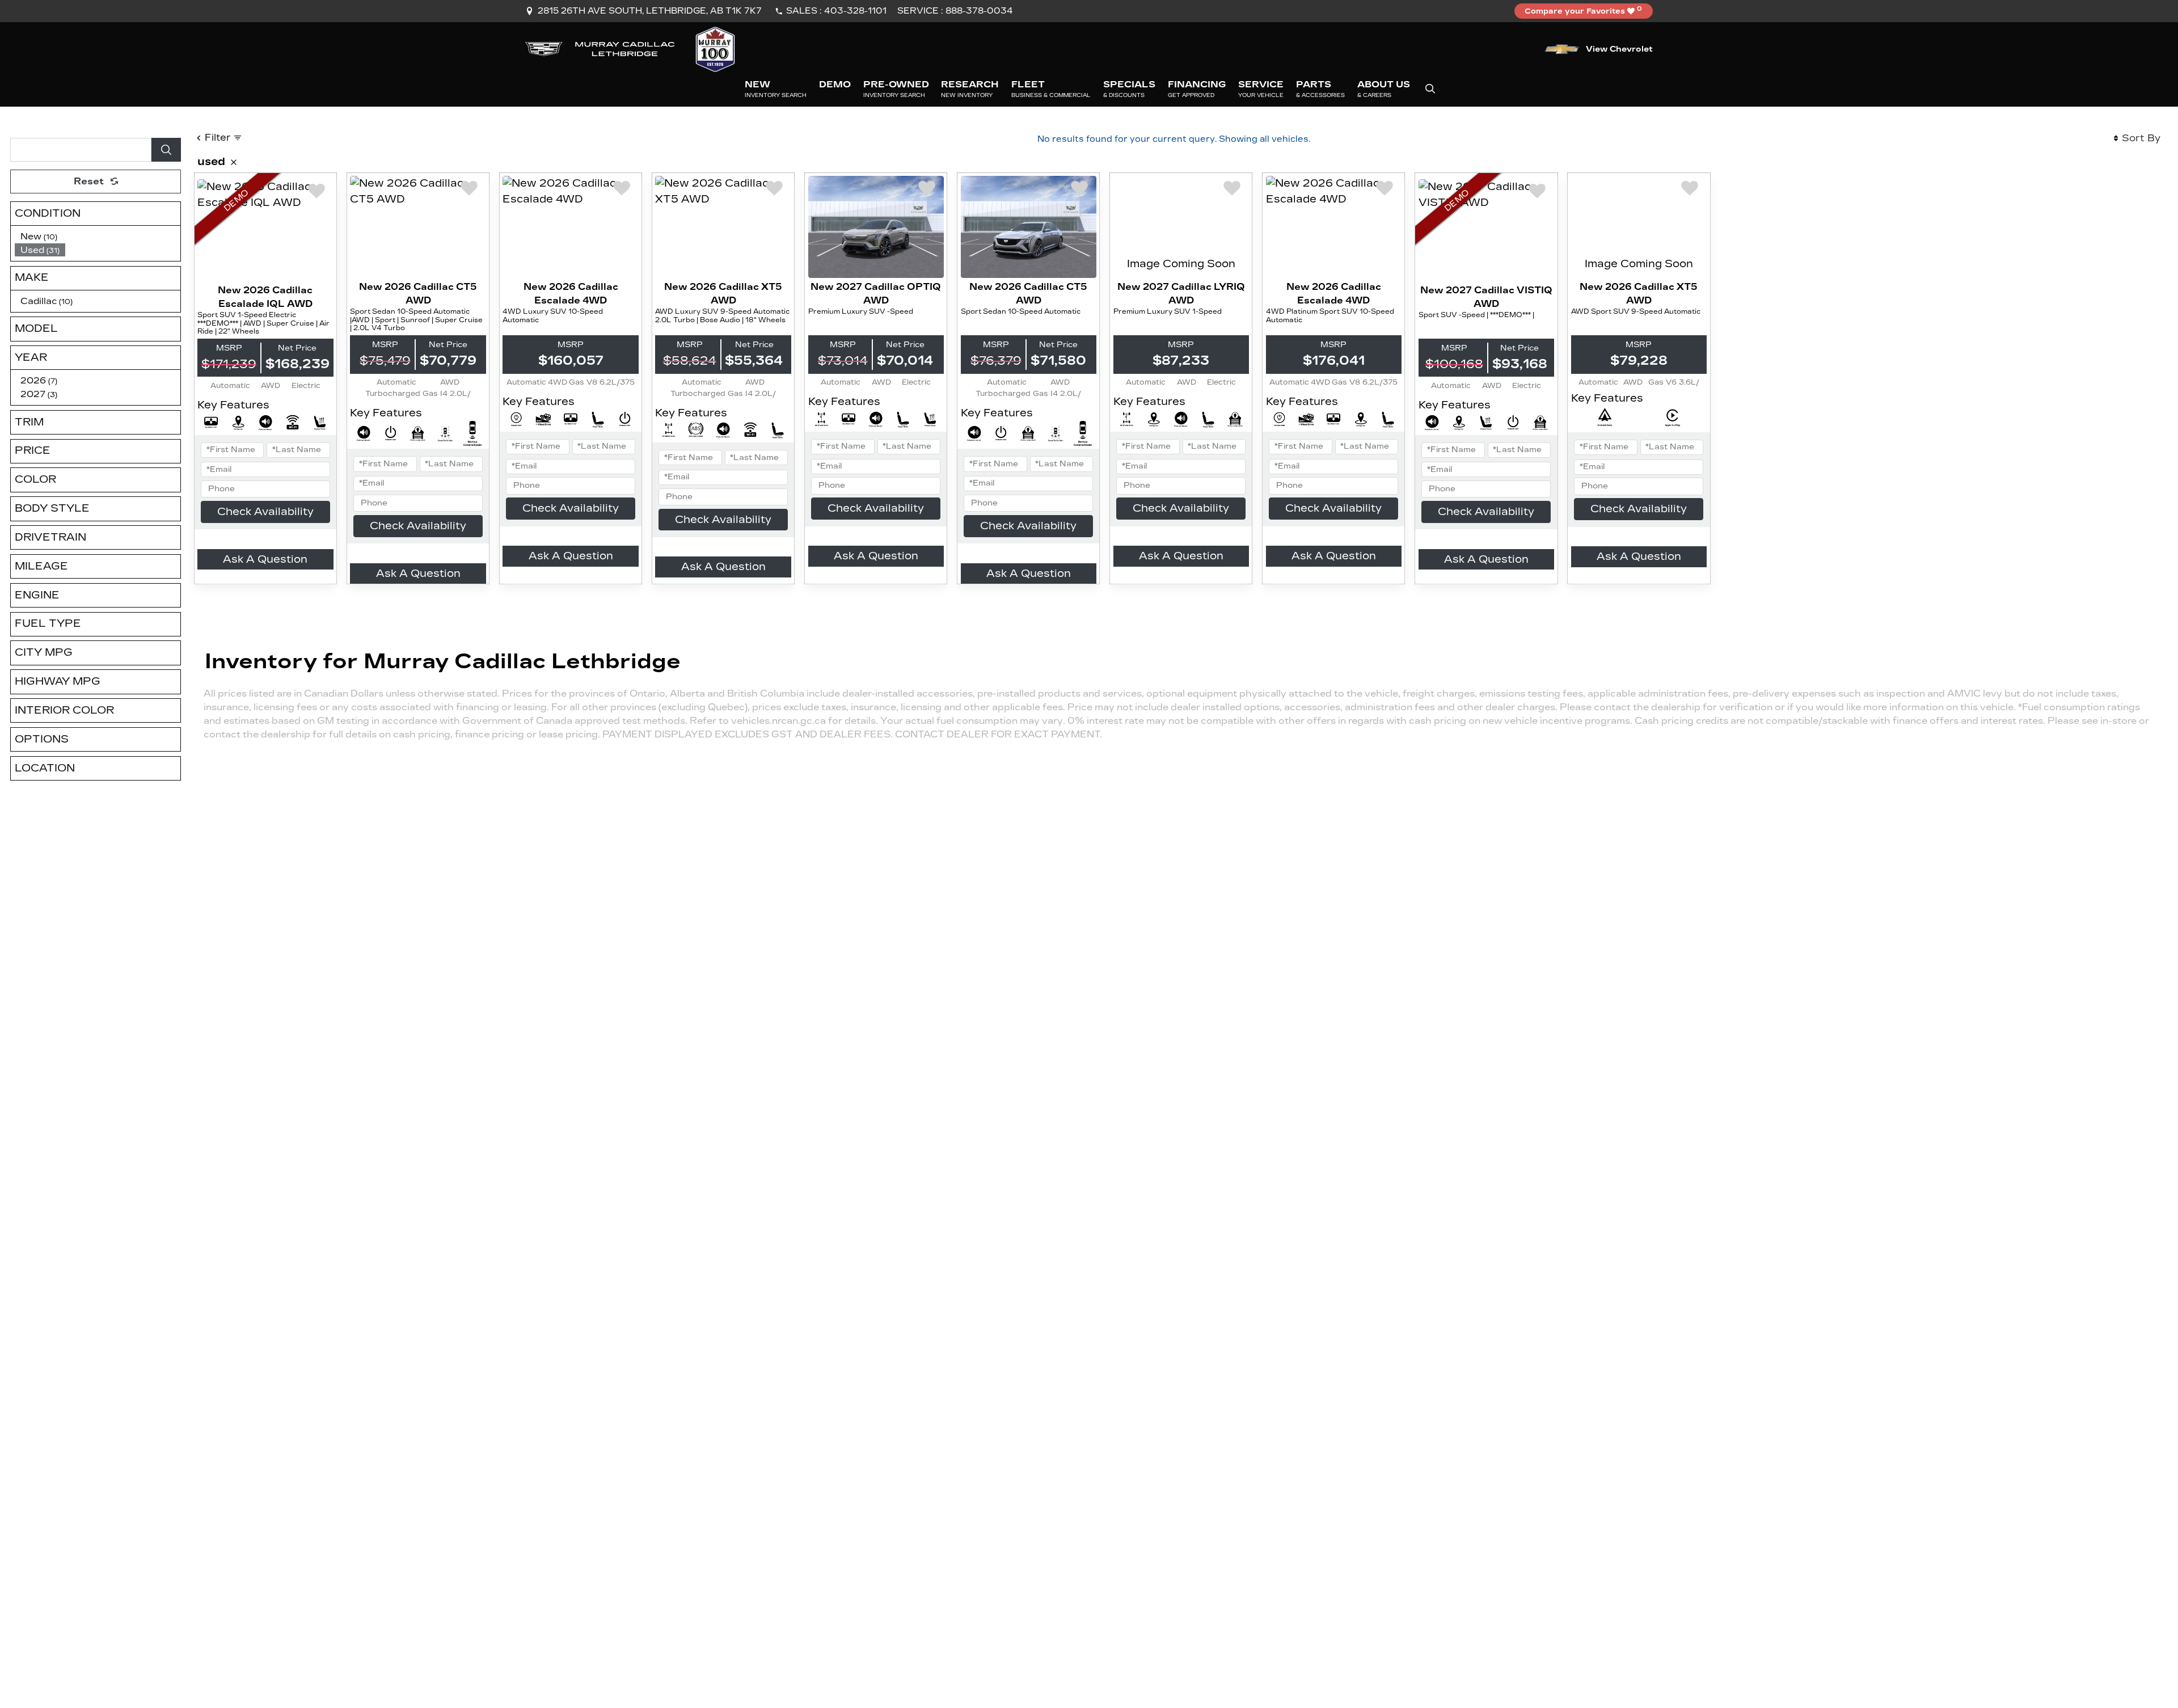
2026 (39, 380)
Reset (89, 181)
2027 (39, 394)
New (39, 236)
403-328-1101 (855, 11)
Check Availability (265, 512)
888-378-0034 (979, 11)
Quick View (265, 230)
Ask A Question (265, 559)
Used (40, 250)
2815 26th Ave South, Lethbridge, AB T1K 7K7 (650, 11)
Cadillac (47, 301)
